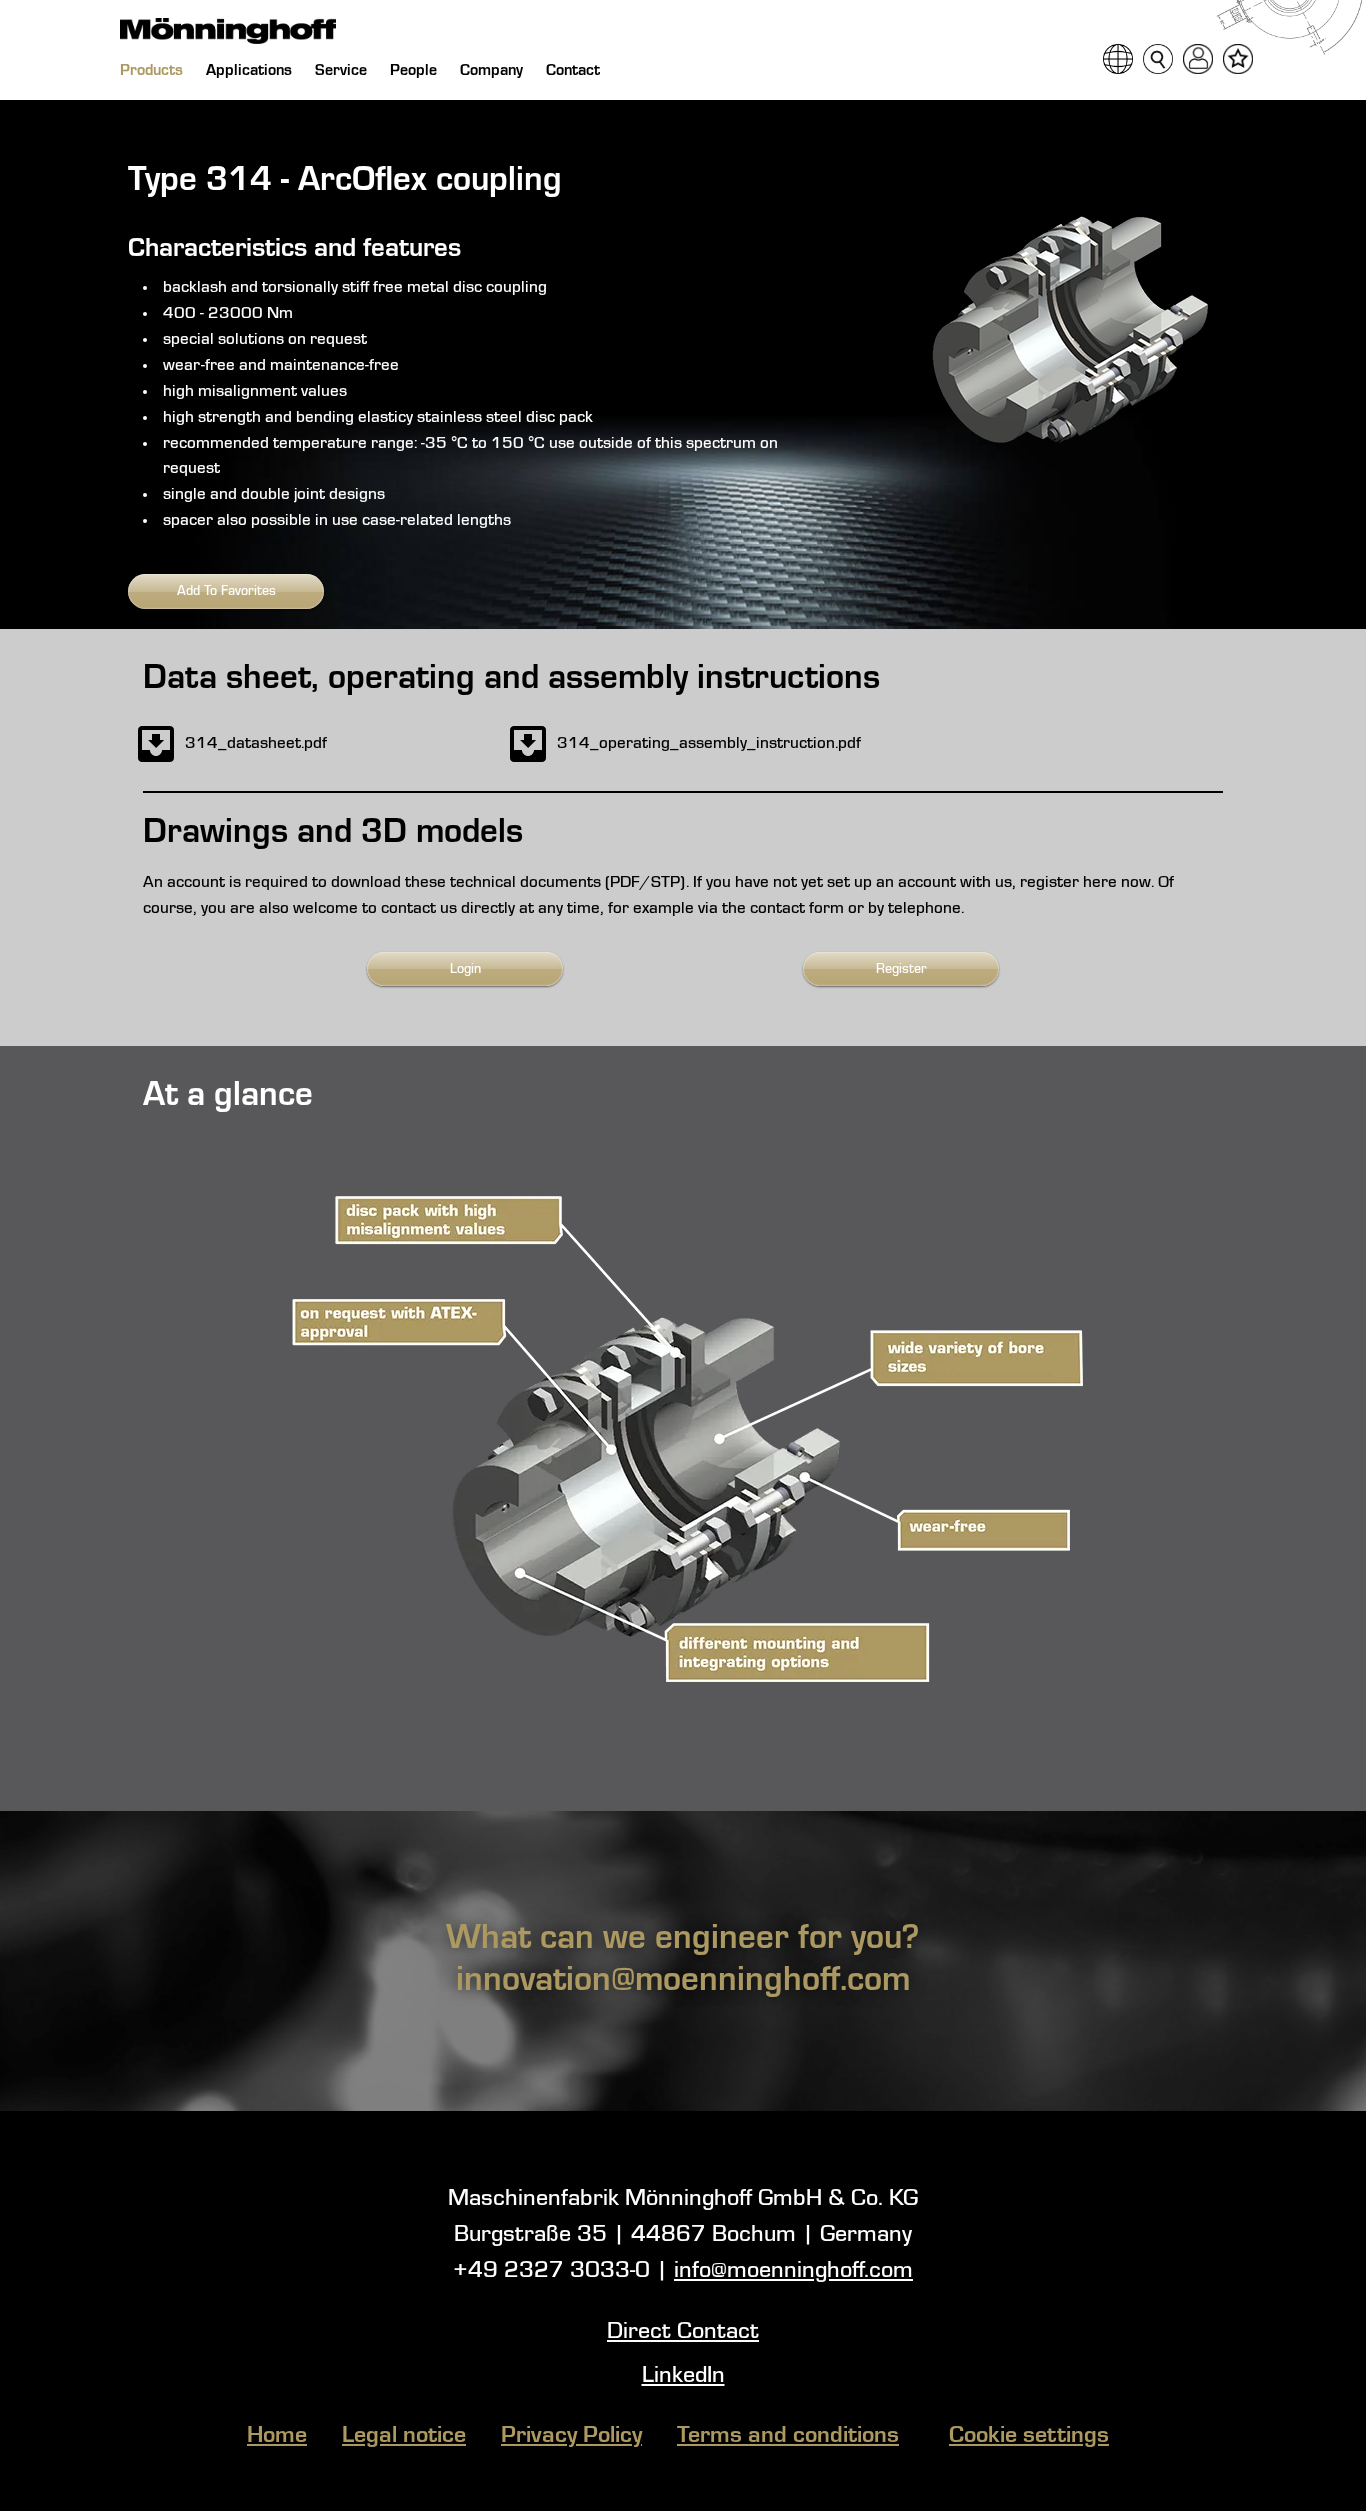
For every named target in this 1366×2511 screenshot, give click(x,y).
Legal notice (404, 2436)
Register (901, 969)
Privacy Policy (571, 2436)
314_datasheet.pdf (256, 743)
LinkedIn (683, 2376)
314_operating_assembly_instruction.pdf (709, 743)
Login (465, 969)
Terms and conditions (788, 2436)
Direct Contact (683, 2332)
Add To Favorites (226, 591)
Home (277, 2436)
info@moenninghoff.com (793, 2271)
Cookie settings (1029, 2436)
